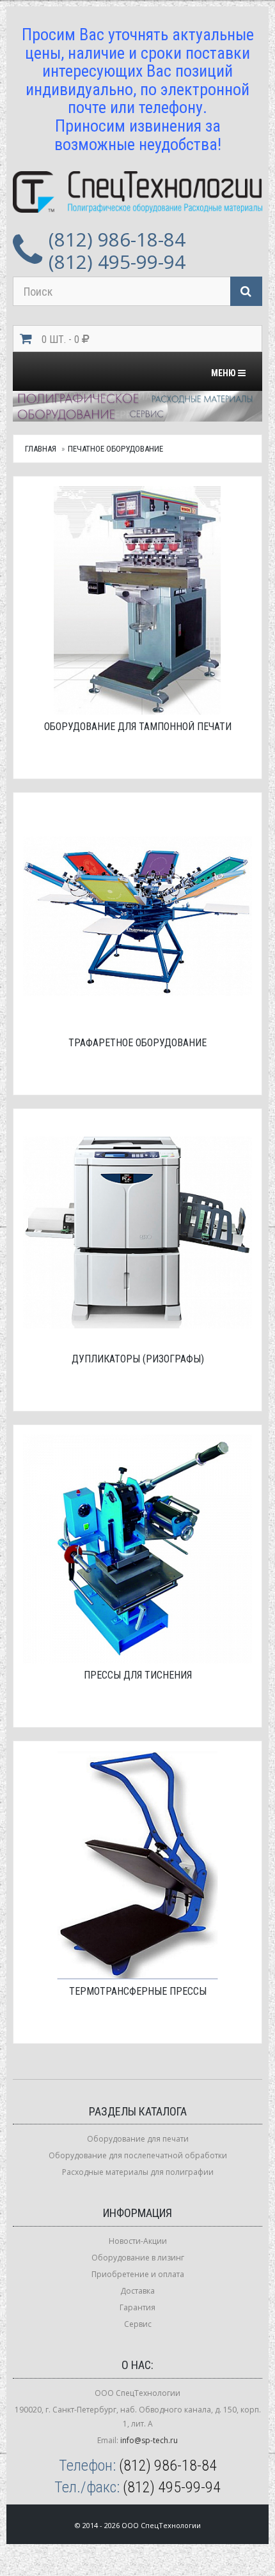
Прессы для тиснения (138, 1675)
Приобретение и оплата (138, 2274)
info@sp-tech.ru (149, 2440)
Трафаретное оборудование (137, 1043)
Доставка (137, 2291)
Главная (41, 449)
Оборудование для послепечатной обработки (138, 2155)
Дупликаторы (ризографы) (138, 1359)
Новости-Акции (138, 2241)
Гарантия (137, 2307)
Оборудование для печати (138, 2139)
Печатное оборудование (115, 449)
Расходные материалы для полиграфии (138, 2172)
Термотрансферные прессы (138, 1991)
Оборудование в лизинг (138, 2258)
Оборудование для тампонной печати (138, 727)
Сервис (138, 2324)
